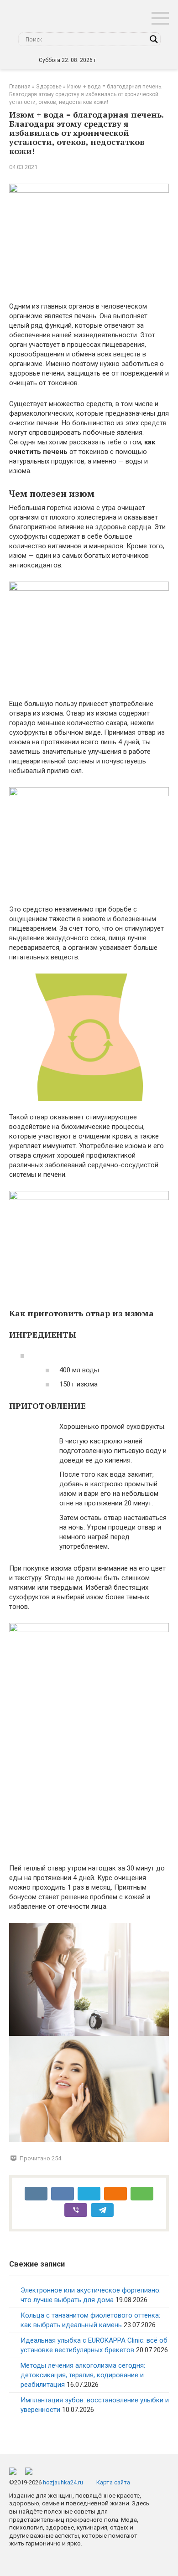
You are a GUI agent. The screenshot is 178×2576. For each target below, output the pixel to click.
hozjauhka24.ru (63, 2482)
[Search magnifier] (154, 39)
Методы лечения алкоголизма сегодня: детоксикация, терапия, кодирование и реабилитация (83, 2375)
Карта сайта (113, 2482)
